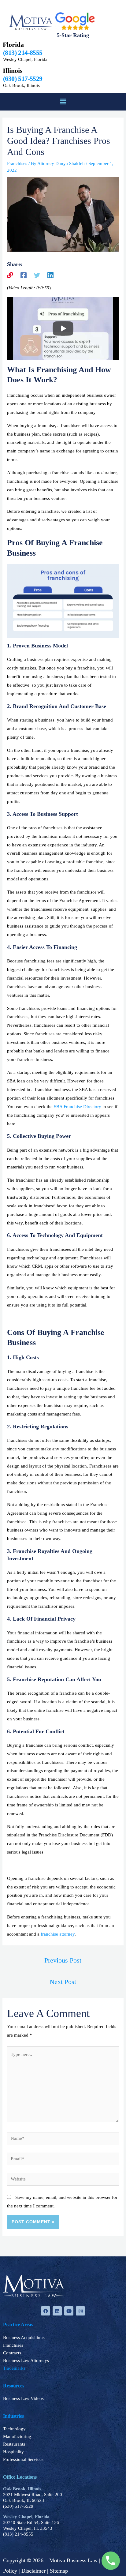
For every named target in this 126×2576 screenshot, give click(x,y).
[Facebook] (24, 275)
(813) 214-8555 (18, 2534)
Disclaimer (33, 2571)
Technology (14, 2429)
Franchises (17, 163)
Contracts (12, 2353)
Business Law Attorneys (26, 2360)
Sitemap (59, 2571)
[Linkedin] (50, 275)
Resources (14, 2386)
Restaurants (14, 2444)
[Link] (10, 275)
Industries (13, 2416)
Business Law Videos (23, 2398)
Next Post (63, 1982)
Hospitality (13, 2452)
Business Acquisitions (24, 2338)
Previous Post (63, 1960)
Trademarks (14, 2368)
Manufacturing (17, 2436)
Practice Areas (18, 2325)
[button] (63, 102)
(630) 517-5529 (18, 2506)
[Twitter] (37, 275)
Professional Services (23, 2459)
